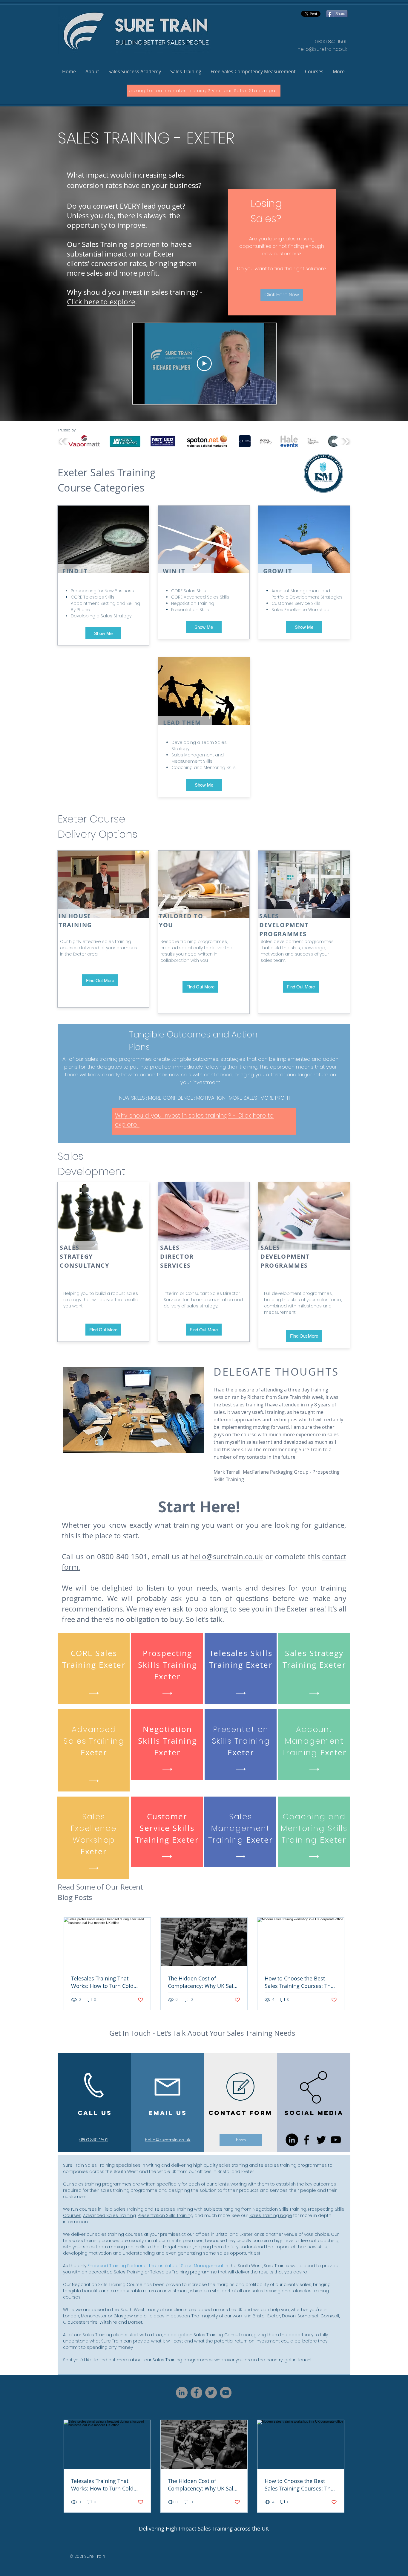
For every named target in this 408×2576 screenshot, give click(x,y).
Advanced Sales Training (109, 2215)
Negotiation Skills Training (279, 2209)
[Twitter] (321, 2140)
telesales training (278, 2165)
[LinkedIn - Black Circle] (292, 2140)
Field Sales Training (123, 2209)
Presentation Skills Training (165, 2215)
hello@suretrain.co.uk (322, 49)
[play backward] (63, 441)
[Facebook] (306, 2140)
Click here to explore (101, 302)
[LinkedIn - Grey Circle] (182, 2393)
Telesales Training (174, 2209)
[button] (92, 72)
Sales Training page (271, 2215)
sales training (233, 2165)
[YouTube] (336, 2140)
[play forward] (345, 441)
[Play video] (204, 364)
